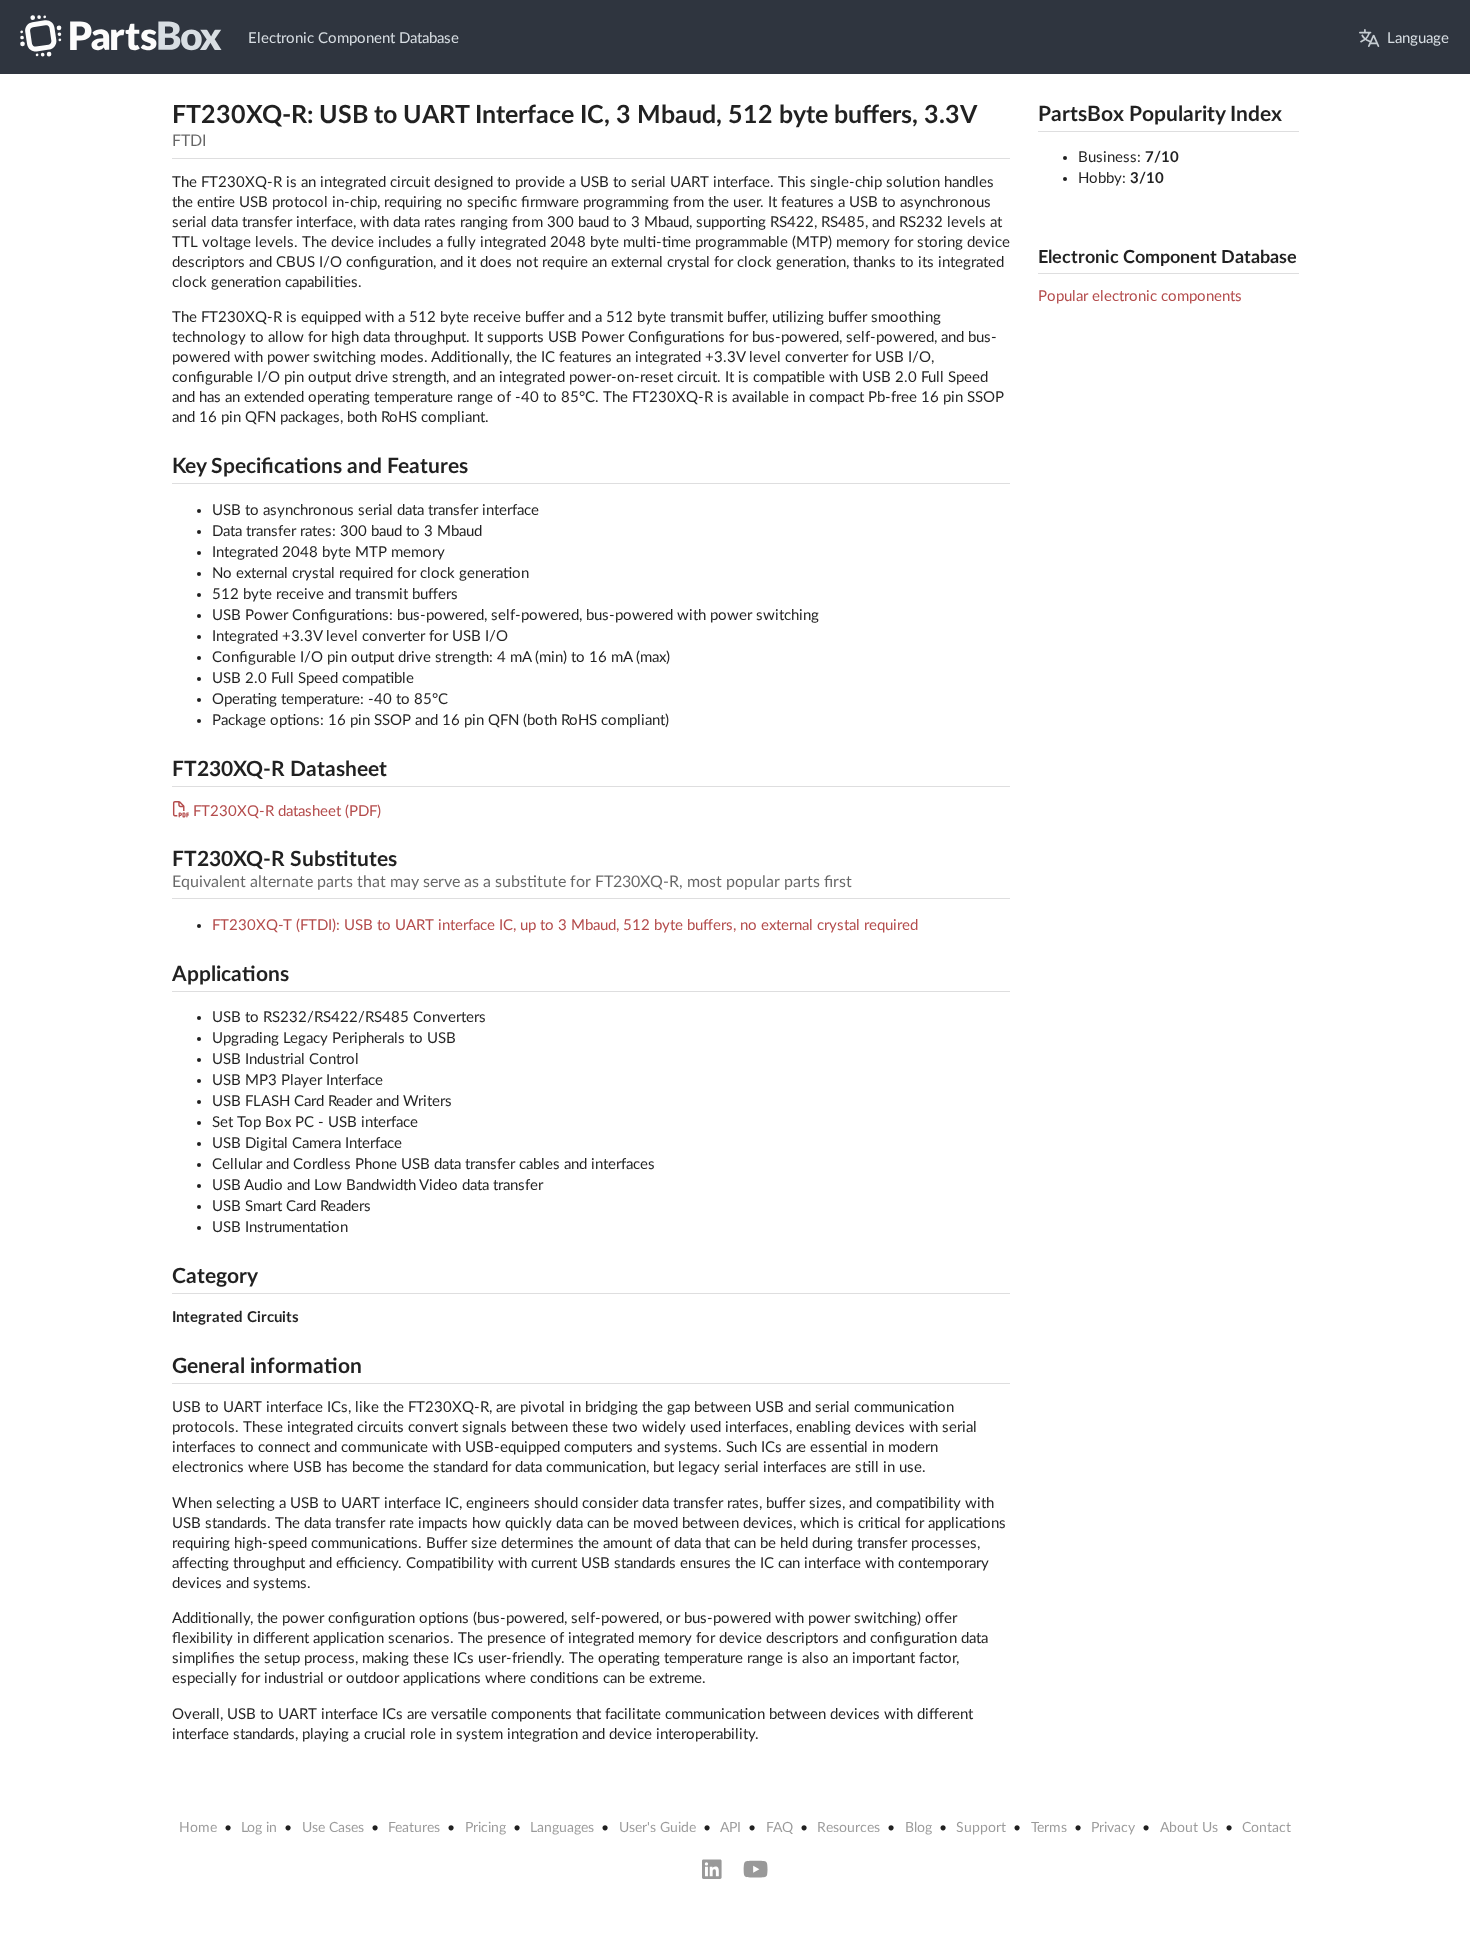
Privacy (1113, 1828)
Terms (1049, 1828)
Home (198, 1828)
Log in (259, 1828)
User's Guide (657, 1828)
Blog (918, 1828)
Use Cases (333, 1828)
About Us (1189, 1828)
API (730, 1828)
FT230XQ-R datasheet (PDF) (287, 811)
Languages (562, 1828)
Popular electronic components (1140, 296)
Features (414, 1828)
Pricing (485, 1828)
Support (981, 1828)
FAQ (779, 1828)
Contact (1266, 1828)
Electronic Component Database (353, 38)
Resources (848, 1828)
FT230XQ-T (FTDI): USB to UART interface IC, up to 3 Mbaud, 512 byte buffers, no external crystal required (565, 925)
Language (1418, 38)
